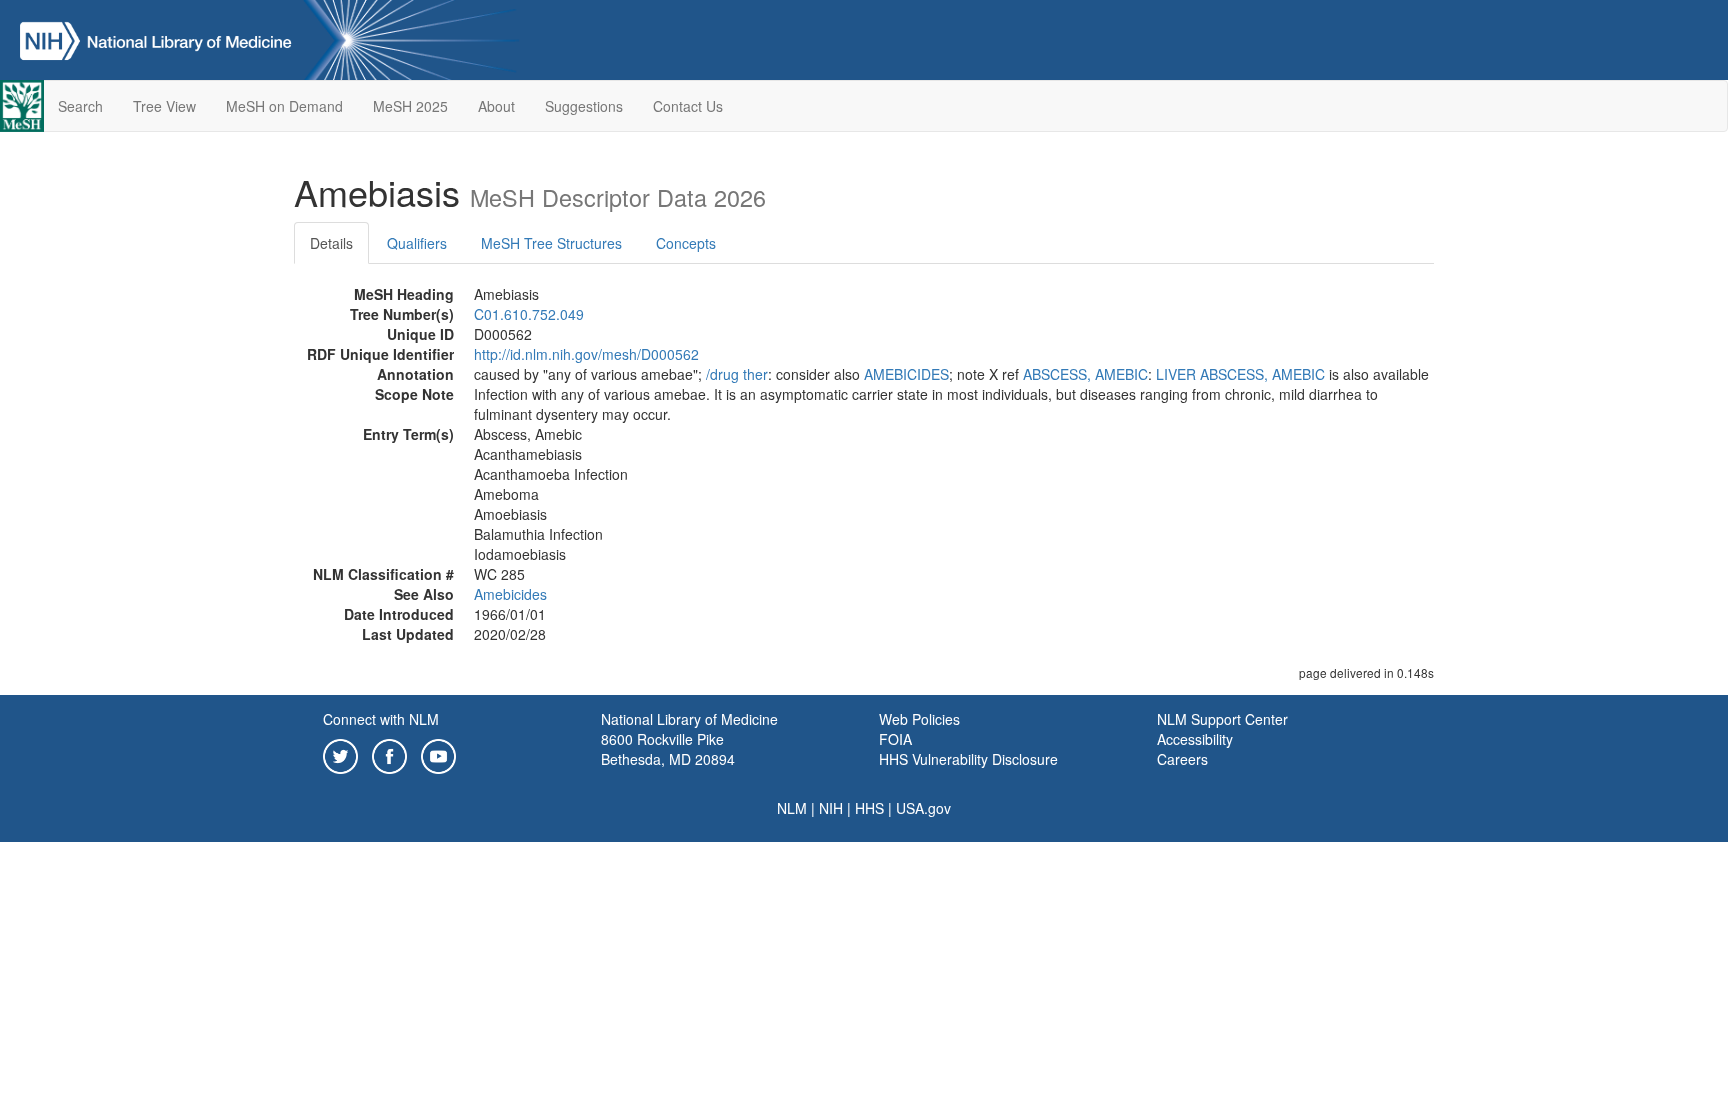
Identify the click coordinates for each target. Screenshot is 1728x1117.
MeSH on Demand (284, 106)
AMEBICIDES (906, 374)
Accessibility (1195, 739)
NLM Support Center (1222, 719)
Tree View (164, 106)
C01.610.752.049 (529, 314)
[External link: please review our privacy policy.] (340, 754)
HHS (869, 808)
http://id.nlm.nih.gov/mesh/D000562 (586, 354)
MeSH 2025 (410, 106)
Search (80, 106)
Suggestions (584, 106)
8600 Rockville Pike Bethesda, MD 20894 (668, 749)
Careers (1182, 759)
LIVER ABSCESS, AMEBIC (1240, 374)
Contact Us (688, 106)
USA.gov (923, 808)
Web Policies (919, 719)
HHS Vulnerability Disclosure (968, 759)
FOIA (895, 739)
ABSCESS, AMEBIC (1085, 374)
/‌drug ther (737, 374)
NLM (792, 808)
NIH (831, 808)
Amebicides (510, 594)
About (496, 106)
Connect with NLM (381, 719)
